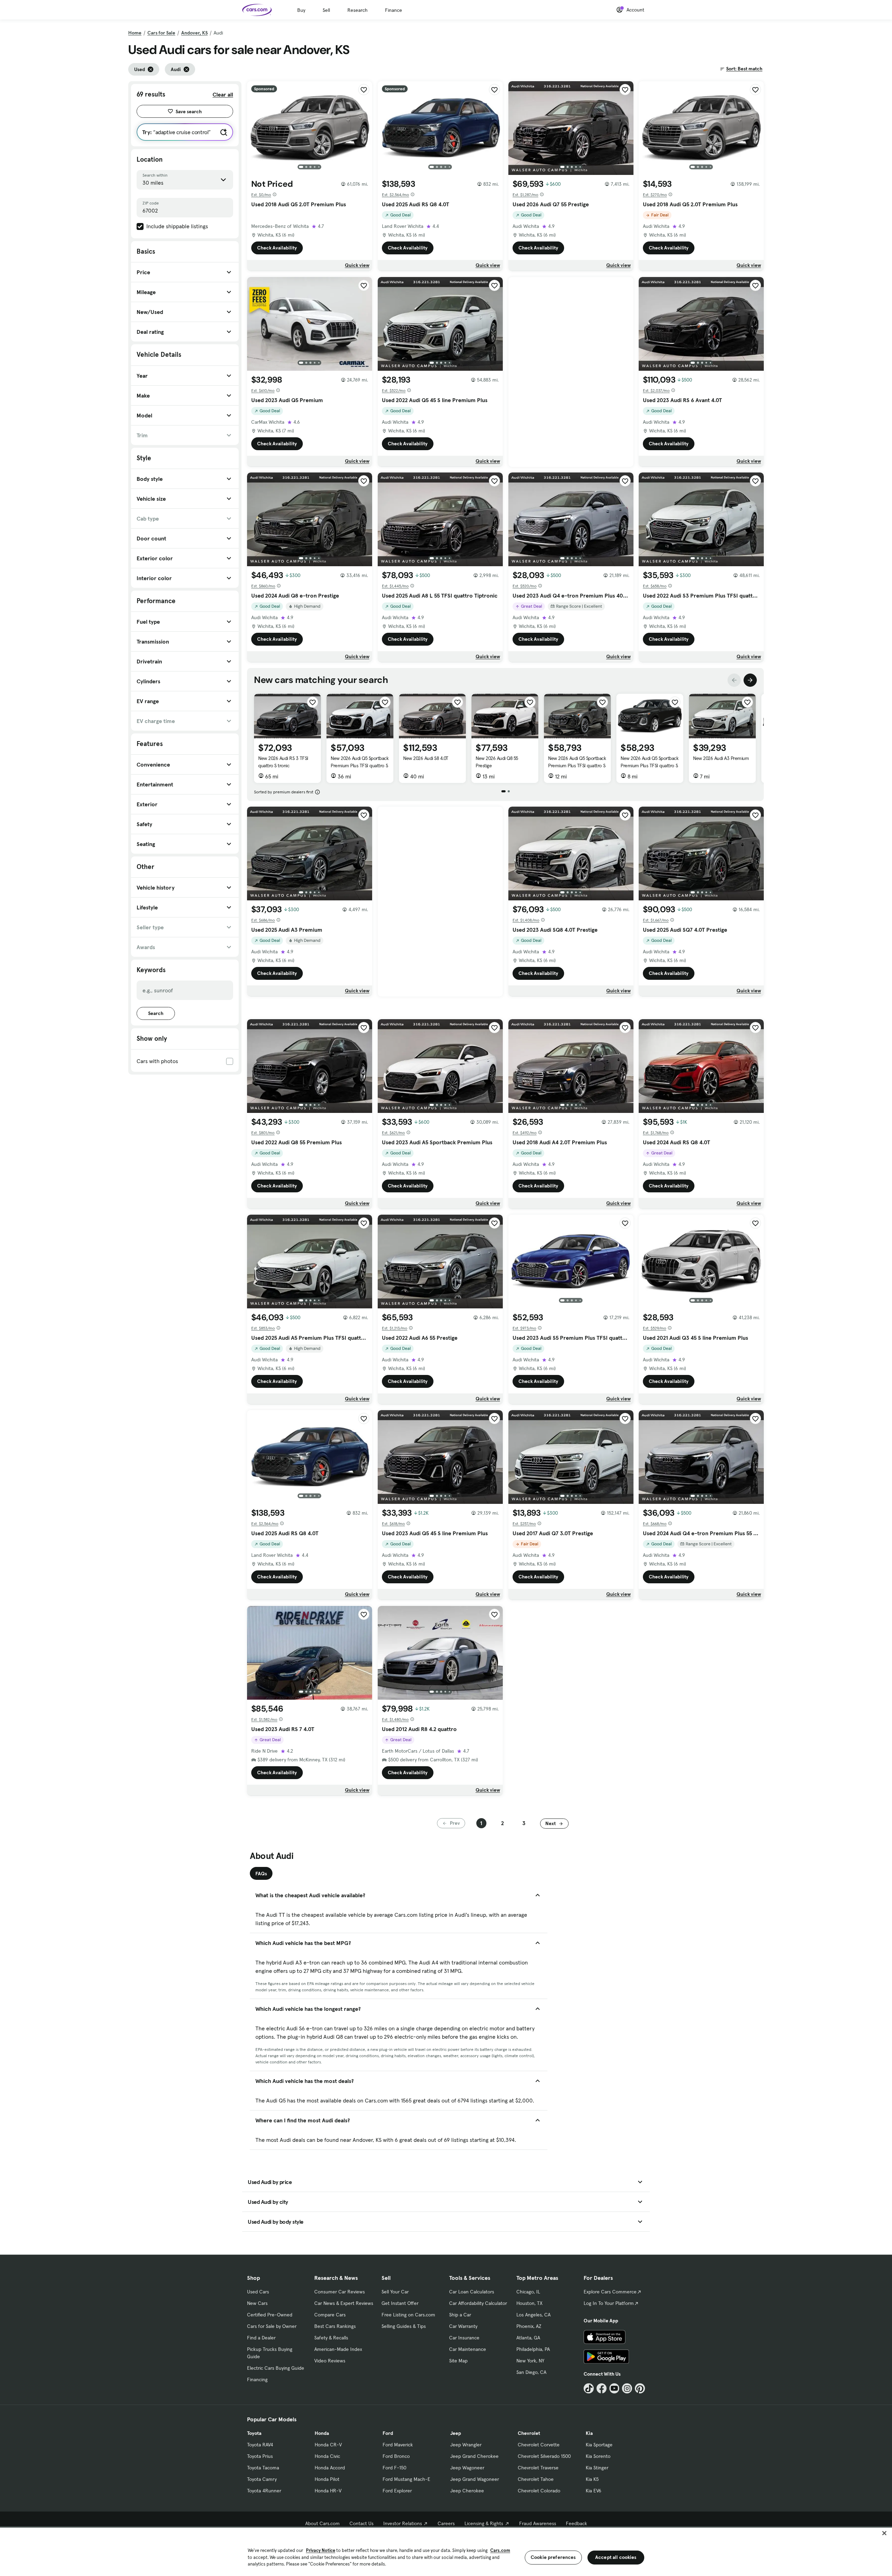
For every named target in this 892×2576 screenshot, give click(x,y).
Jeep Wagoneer (467, 2468)
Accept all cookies (616, 2557)
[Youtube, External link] (614, 2388)
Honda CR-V (328, 2445)
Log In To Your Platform (609, 2303)
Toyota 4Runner (264, 2491)
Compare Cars (330, 2315)
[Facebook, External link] (602, 2388)
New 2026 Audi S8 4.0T (426, 758)
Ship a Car (460, 2315)
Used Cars (258, 2292)
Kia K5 (592, 2479)
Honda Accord (330, 2468)
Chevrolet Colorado (539, 2491)
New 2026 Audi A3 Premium (721, 758)
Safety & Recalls (331, 2338)
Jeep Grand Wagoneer (475, 2479)
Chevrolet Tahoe (536, 2479)
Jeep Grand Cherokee (474, 2456)
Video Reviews (330, 2361)
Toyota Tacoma (263, 2468)
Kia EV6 (594, 2491)
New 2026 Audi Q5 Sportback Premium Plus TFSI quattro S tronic (360, 766)
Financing (257, 2379)
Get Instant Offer (400, 2303)
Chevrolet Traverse (538, 2468)
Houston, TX (529, 2303)
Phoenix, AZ (529, 2326)
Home (135, 33)
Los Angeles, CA (533, 2315)
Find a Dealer (261, 2338)
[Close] (884, 2533)
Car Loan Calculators (472, 2292)
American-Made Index (338, 2349)
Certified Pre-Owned (270, 2315)
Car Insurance (464, 2338)
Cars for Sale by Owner (272, 2326)
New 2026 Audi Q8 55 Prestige (497, 762)
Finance (394, 10)
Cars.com (500, 2550)
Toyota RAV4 (260, 2445)
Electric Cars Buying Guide (276, 2368)
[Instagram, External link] (627, 2388)
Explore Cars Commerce (610, 2292)
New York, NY (530, 2361)
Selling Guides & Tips (404, 2326)
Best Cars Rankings (335, 2326)
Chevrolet (529, 2433)
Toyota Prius (260, 2456)
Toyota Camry (262, 2479)
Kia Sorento (598, 2456)
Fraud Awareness (538, 2523)
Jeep (456, 2433)
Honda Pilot (327, 2479)
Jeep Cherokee (467, 2491)
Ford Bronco (396, 2456)
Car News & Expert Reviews (344, 2303)
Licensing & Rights (484, 2523)
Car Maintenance (468, 2349)
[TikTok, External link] (589, 2388)
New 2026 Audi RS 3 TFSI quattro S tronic (283, 762)
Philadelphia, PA (533, 2349)
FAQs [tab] (261, 1874)
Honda (322, 2433)
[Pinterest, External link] (640, 2388)
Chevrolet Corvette (539, 2445)
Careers (446, 2523)
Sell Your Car (395, 2292)
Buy (301, 10)
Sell (326, 10)
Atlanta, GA (528, 2338)
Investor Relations (403, 2523)
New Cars (257, 2303)
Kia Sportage (599, 2445)
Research (357, 10)
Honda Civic (327, 2456)
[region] (446, 2551)
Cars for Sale (161, 33)
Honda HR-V (328, 2491)
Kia (589, 2433)
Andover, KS (194, 33)
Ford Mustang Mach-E (406, 2479)
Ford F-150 (394, 2468)
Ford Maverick (398, 2445)
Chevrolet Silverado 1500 (544, 2456)
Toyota (254, 2433)
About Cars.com (322, 2523)
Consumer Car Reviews (340, 2292)
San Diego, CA (531, 2372)
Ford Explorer (397, 2491)
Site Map (458, 2361)
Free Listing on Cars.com (408, 2315)
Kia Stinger (597, 2468)
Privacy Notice (321, 2550)
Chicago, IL (528, 2292)
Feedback (576, 2523)
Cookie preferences (553, 2557)
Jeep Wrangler (466, 2445)
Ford (388, 2433)
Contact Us (362, 2523)
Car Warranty (463, 2326)
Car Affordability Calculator (478, 2303)
